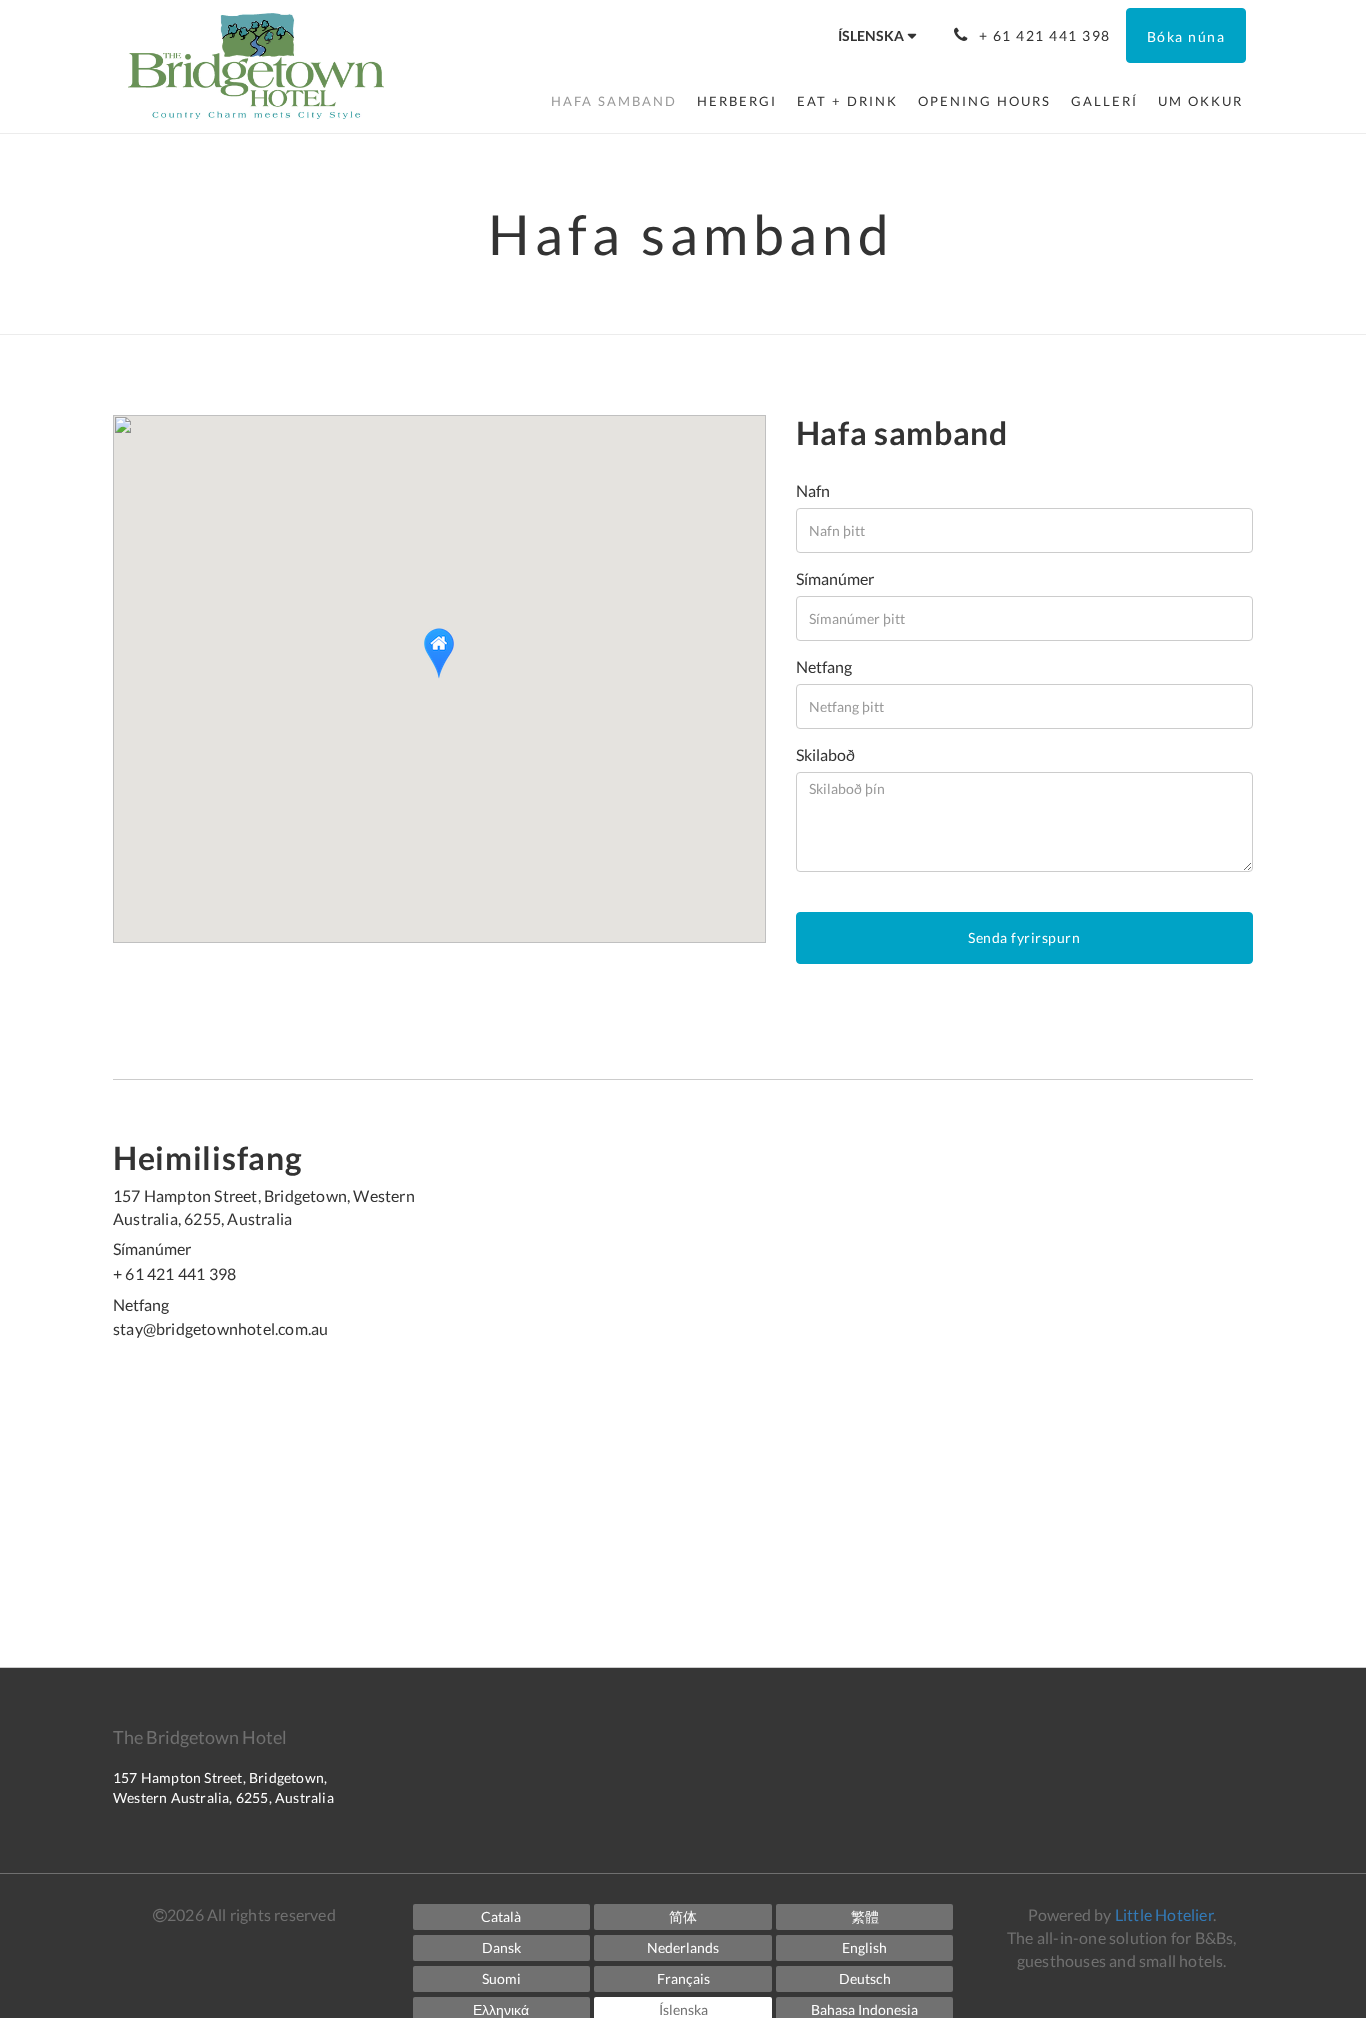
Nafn (813, 490)
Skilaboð (825, 754)
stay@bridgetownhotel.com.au (220, 1328)
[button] (439, 653)
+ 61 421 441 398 (174, 1273)
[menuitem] (614, 101)
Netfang (824, 666)
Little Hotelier (1164, 1914)
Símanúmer (835, 578)
